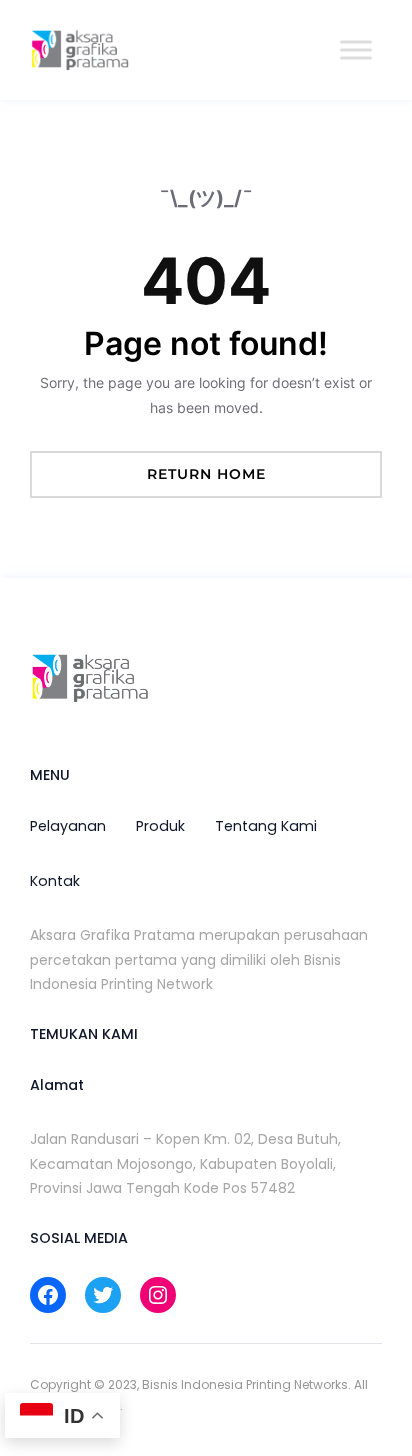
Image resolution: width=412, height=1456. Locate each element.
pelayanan (68, 826)
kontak (55, 881)
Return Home (206, 474)
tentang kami (266, 826)
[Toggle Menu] (356, 49)
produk (160, 826)
